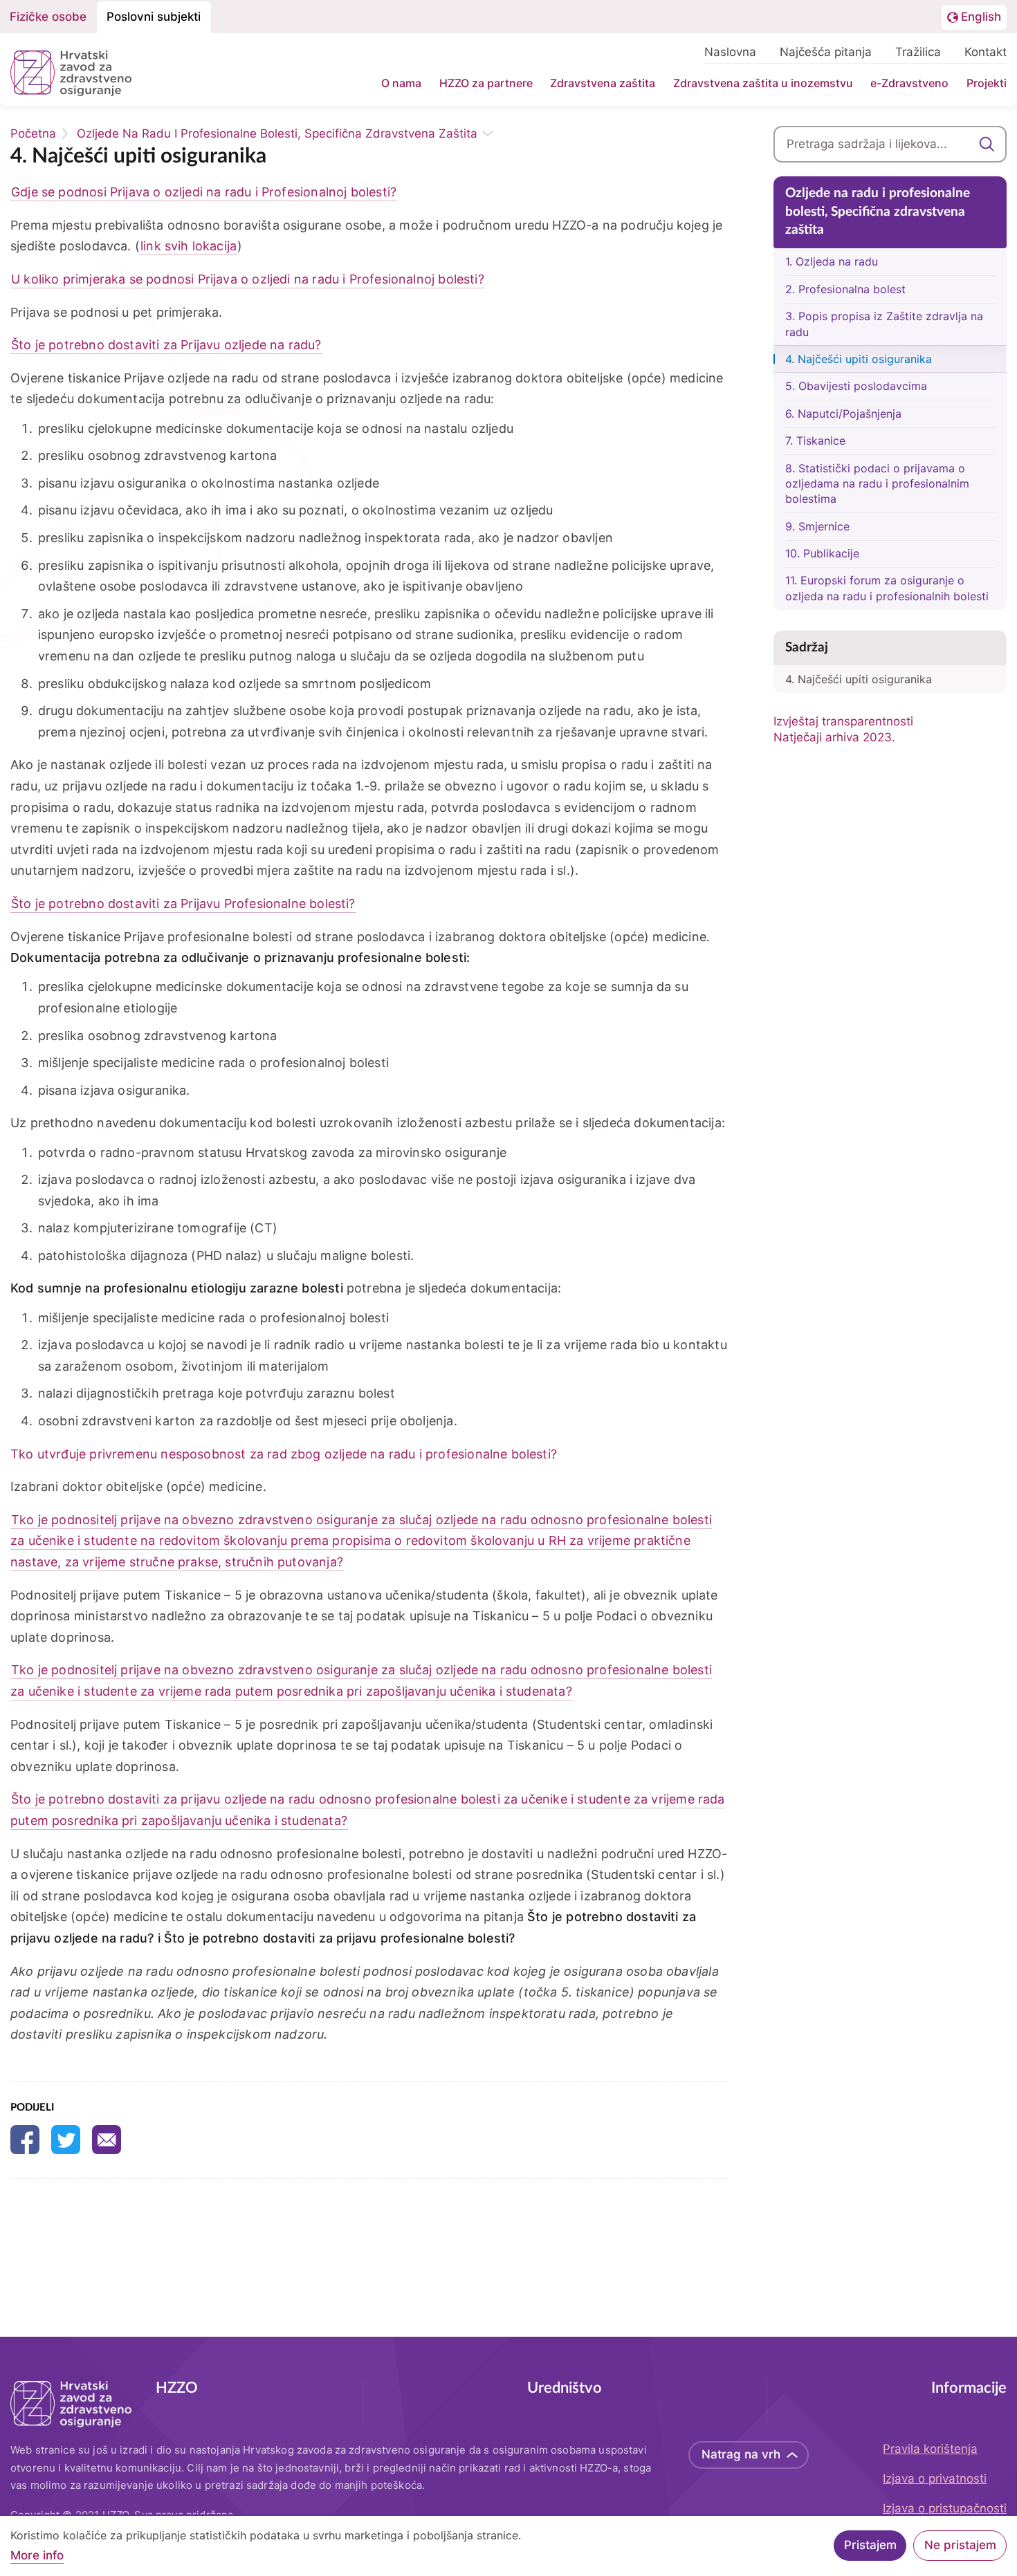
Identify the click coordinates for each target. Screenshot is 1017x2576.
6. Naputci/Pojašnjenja (843, 414)
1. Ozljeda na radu (832, 261)
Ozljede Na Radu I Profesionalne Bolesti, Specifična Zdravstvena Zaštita (277, 133)
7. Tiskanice (815, 441)
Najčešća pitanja (826, 52)
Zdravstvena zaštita (603, 83)
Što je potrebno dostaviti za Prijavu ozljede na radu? (166, 345)
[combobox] (890, 144)
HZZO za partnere (486, 83)
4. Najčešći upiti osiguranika (859, 359)
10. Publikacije (822, 553)
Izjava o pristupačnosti (945, 2508)
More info (37, 2556)
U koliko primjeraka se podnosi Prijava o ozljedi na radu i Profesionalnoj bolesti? (248, 279)
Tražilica (918, 52)
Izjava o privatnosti (935, 2478)
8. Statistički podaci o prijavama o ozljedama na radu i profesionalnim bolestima (877, 484)
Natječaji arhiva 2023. (834, 737)
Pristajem (870, 2546)
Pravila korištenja (930, 2449)
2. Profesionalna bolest (845, 289)
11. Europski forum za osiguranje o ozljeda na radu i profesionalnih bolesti (887, 588)
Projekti (987, 83)
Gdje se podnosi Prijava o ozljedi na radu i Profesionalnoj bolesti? (204, 192)
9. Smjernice (817, 526)
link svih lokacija (189, 246)
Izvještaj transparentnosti (843, 721)
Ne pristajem (960, 2546)
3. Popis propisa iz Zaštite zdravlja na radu (884, 324)
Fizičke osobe (48, 17)
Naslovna (730, 52)
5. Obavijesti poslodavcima (856, 386)
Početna (33, 133)
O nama (401, 83)
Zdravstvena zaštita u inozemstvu (763, 83)
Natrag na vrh (741, 2454)
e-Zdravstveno (909, 83)
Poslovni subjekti (154, 17)
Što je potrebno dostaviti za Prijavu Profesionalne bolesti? (183, 904)
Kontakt (986, 52)
